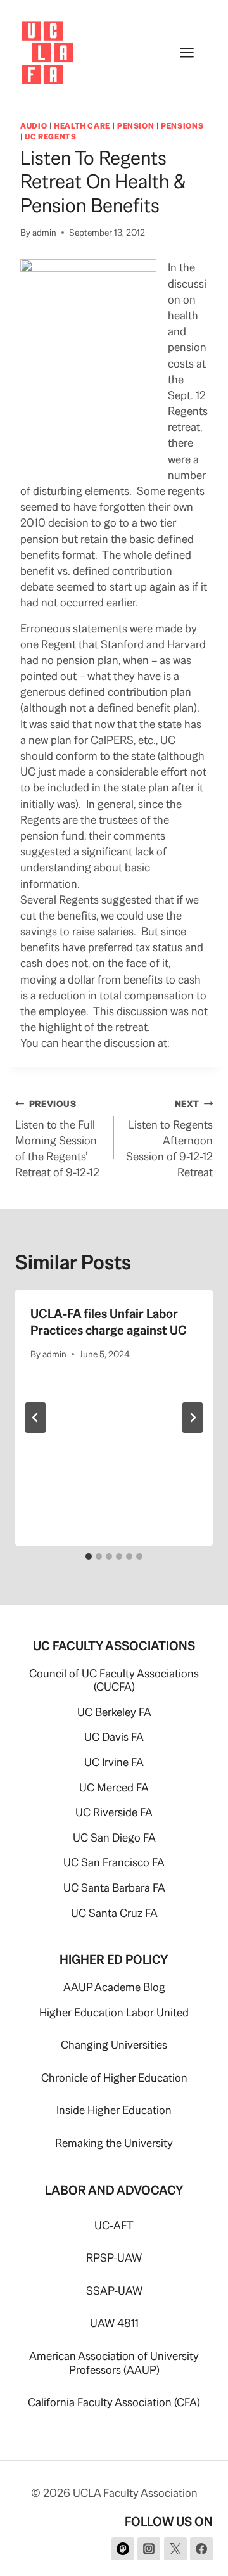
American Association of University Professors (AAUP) (114, 2363)
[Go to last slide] (35, 1418)
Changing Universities (114, 2045)
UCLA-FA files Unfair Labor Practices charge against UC (109, 1322)
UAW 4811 (114, 2323)
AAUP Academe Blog (114, 1987)
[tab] (89, 1556)
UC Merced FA (114, 1787)
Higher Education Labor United (114, 2012)
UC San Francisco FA (114, 1862)
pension (136, 126)
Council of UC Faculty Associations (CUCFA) (114, 1680)
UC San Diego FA (114, 1837)
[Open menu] (193, 52)
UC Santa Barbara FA (114, 1887)
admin (44, 233)
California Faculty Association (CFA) (114, 2402)
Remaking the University (114, 2143)
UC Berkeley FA (114, 1712)
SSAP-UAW (114, 2291)
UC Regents (50, 137)
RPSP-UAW (114, 2258)
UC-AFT (114, 2225)
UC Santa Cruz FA (114, 1913)
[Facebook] (201, 2549)
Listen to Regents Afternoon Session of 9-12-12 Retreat (169, 1139)
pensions (182, 126)
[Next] (193, 1418)
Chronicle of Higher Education (114, 2078)
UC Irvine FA (114, 1762)
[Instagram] (149, 2549)
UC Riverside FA (114, 1812)
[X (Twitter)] (175, 2549)
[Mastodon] (123, 2549)
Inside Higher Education (114, 2110)
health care (82, 126)
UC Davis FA (114, 1737)
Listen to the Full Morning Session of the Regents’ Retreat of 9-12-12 (57, 1139)
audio (34, 126)
